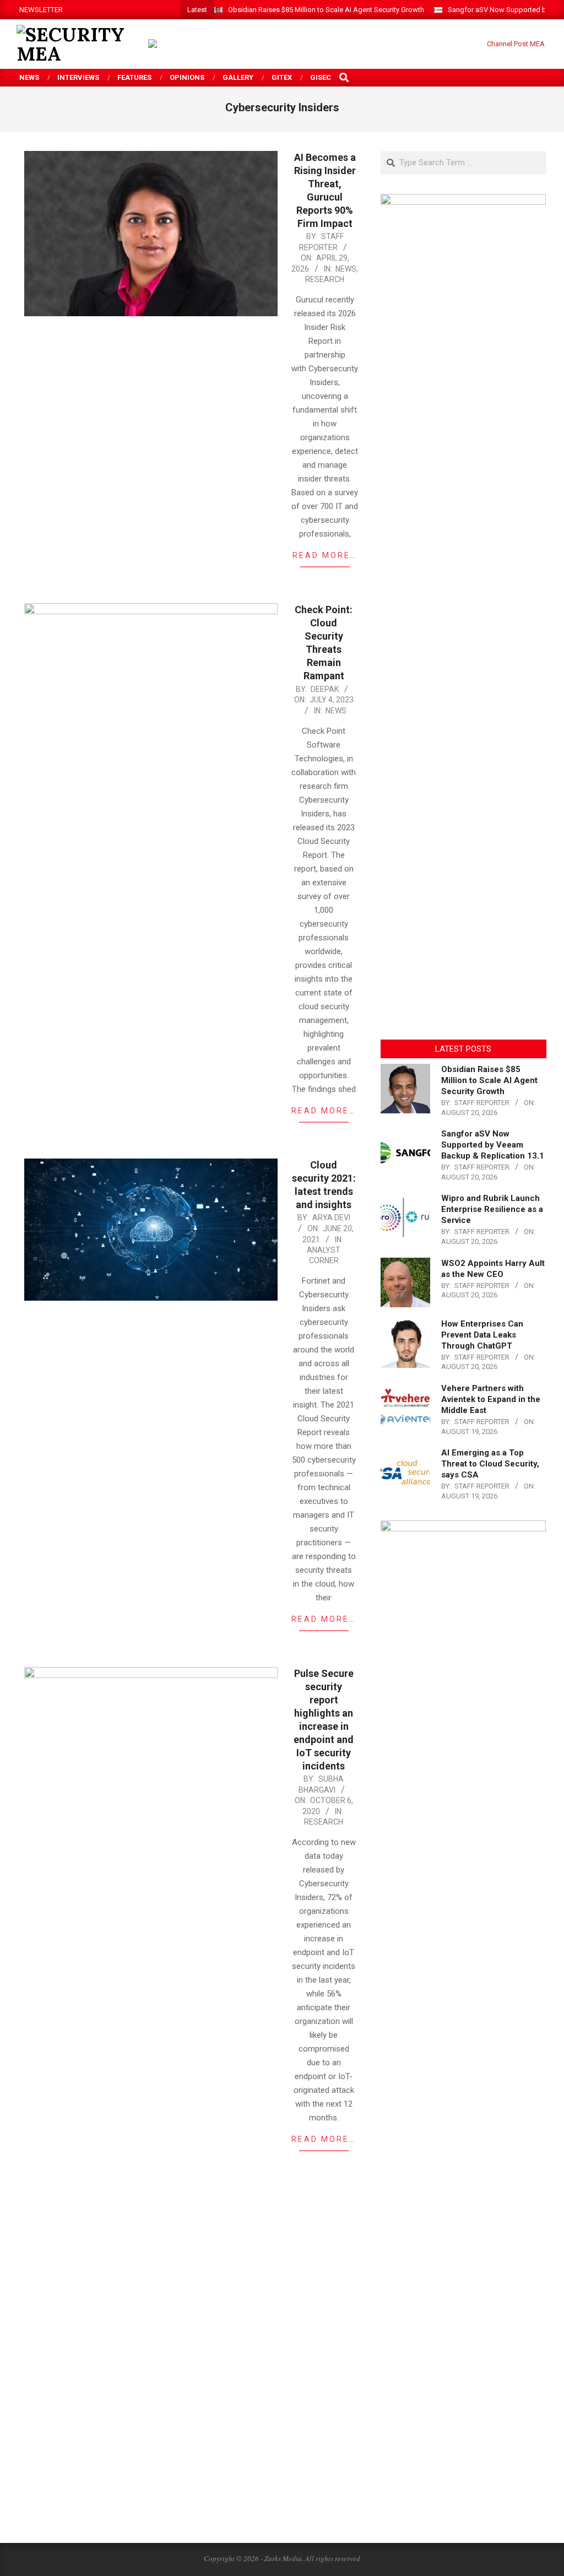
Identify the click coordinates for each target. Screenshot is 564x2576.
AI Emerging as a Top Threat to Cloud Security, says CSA (490, 1464)
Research (325, 279)
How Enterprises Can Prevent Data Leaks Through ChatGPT (482, 1335)
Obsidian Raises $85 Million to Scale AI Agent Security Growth (326, 10)
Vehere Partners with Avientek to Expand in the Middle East (491, 1399)
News (346, 269)
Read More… (325, 555)
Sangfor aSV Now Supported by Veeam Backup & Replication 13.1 (493, 1145)
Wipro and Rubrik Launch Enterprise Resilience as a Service (492, 1209)
